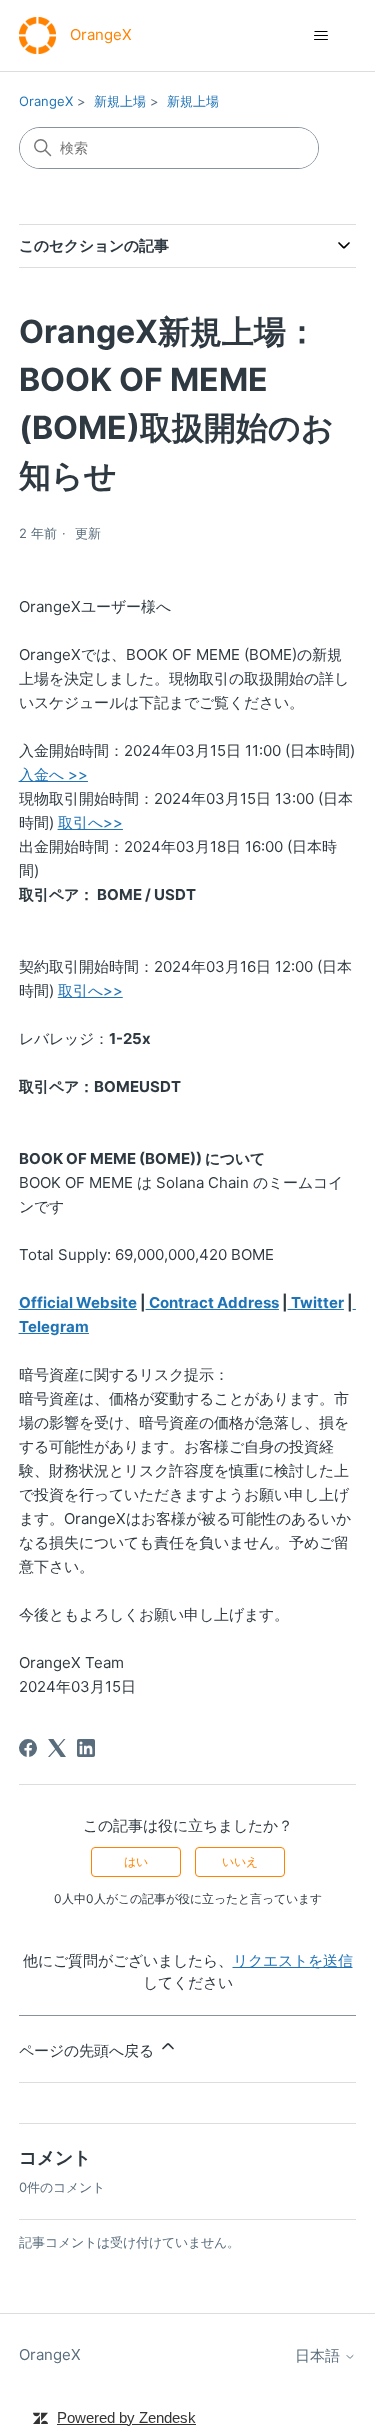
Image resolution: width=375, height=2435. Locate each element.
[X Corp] (57, 1748)
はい (136, 1861)
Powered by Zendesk (126, 2417)
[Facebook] (28, 1748)
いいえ (240, 1861)
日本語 (319, 2355)
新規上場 (120, 101)
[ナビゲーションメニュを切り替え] (320, 36)
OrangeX (46, 101)
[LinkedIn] (86, 1748)
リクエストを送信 (293, 1960)
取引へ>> (90, 990)
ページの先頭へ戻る (88, 2050)
